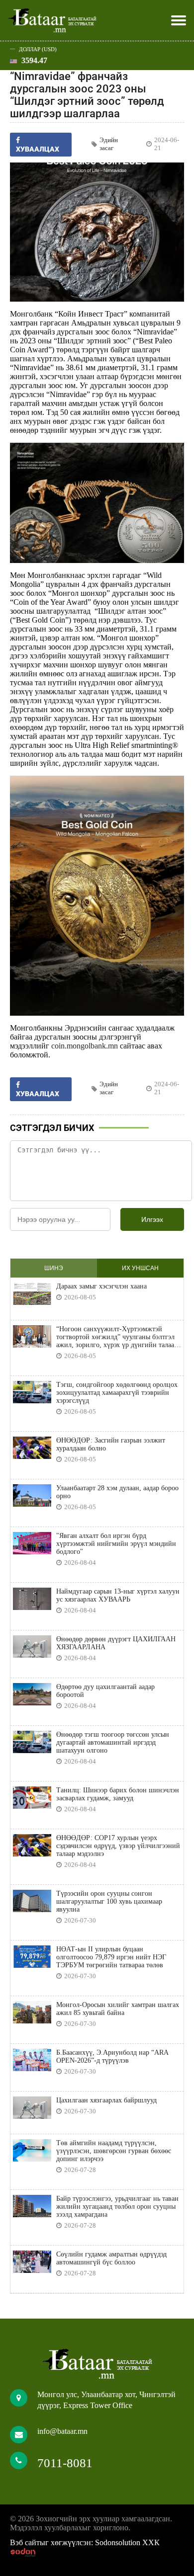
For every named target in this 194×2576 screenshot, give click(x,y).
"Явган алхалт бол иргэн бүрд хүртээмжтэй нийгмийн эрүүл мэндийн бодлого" (116, 1544)
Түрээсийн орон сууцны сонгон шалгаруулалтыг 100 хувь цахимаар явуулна (109, 1901)
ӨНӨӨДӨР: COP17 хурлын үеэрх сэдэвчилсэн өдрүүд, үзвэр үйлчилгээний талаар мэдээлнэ (118, 1846)
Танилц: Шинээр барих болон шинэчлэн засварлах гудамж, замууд (118, 1794)
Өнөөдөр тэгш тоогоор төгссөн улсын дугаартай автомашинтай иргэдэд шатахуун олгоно (113, 1742)
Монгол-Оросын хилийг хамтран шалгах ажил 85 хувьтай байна (118, 2009)
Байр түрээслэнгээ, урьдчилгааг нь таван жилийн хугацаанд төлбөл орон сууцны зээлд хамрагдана (117, 2207)
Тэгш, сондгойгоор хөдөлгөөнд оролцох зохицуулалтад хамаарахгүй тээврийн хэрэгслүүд (117, 1393)
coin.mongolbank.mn (85, 1046)
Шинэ (54, 1268)
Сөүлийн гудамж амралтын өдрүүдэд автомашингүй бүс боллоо (111, 2258)
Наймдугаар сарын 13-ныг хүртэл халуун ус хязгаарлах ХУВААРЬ (118, 1595)
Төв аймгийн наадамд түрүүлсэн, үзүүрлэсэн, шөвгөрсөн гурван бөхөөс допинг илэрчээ (114, 2151)
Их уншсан (140, 1268)
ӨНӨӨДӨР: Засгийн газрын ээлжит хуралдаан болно (111, 1444)
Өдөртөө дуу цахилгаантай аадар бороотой (105, 1691)
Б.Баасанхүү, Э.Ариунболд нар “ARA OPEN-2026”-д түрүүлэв (112, 2056)
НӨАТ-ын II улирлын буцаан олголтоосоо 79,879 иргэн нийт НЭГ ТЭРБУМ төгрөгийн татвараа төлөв (111, 1957)
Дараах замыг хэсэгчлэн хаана (101, 1286)
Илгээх (152, 1219)
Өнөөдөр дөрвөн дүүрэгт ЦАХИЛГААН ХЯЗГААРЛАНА (116, 1643)
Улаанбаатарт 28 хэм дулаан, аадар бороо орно (117, 1492)
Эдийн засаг (109, 144)
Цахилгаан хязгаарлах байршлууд (106, 2100)
